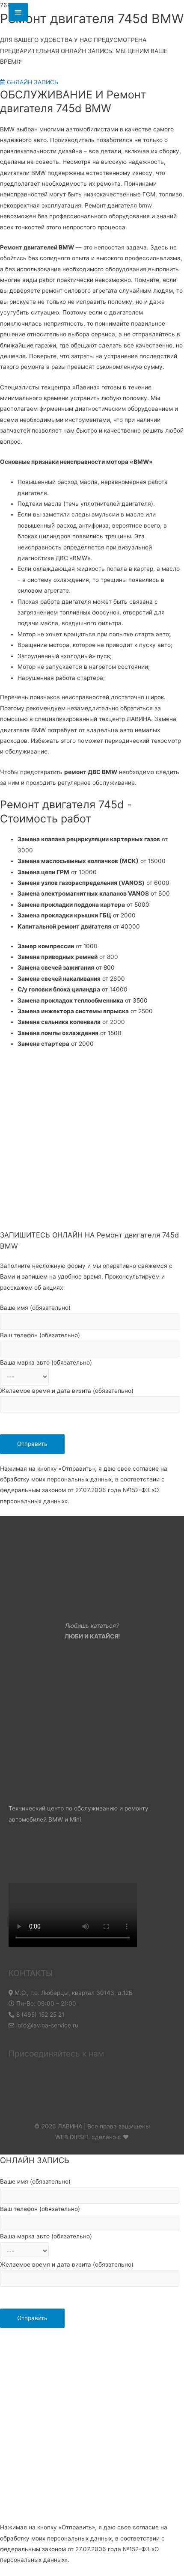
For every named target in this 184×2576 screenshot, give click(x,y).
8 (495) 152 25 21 (39, 2015)
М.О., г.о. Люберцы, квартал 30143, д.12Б (73, 1993)
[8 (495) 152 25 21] (18, 12)
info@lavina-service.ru (46, 2025)
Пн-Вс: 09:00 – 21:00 (45, 2003)
